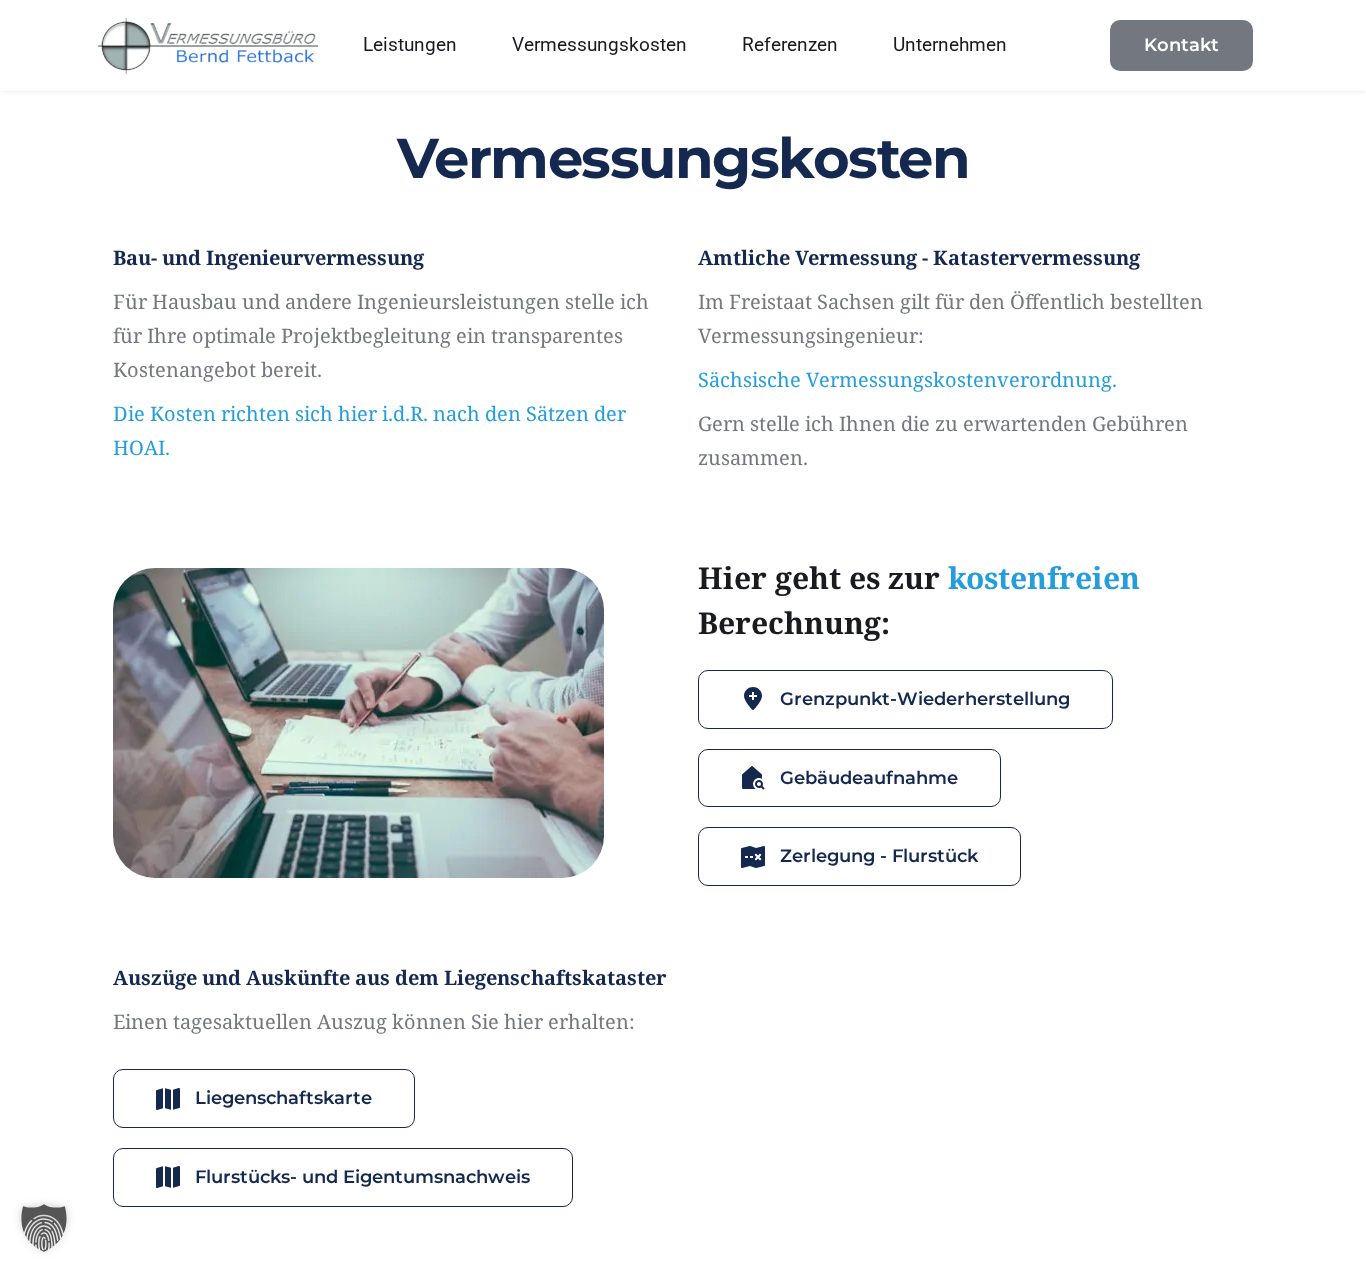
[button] (44, 1228)
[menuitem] (410, 45)
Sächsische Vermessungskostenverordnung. (907, 379)
